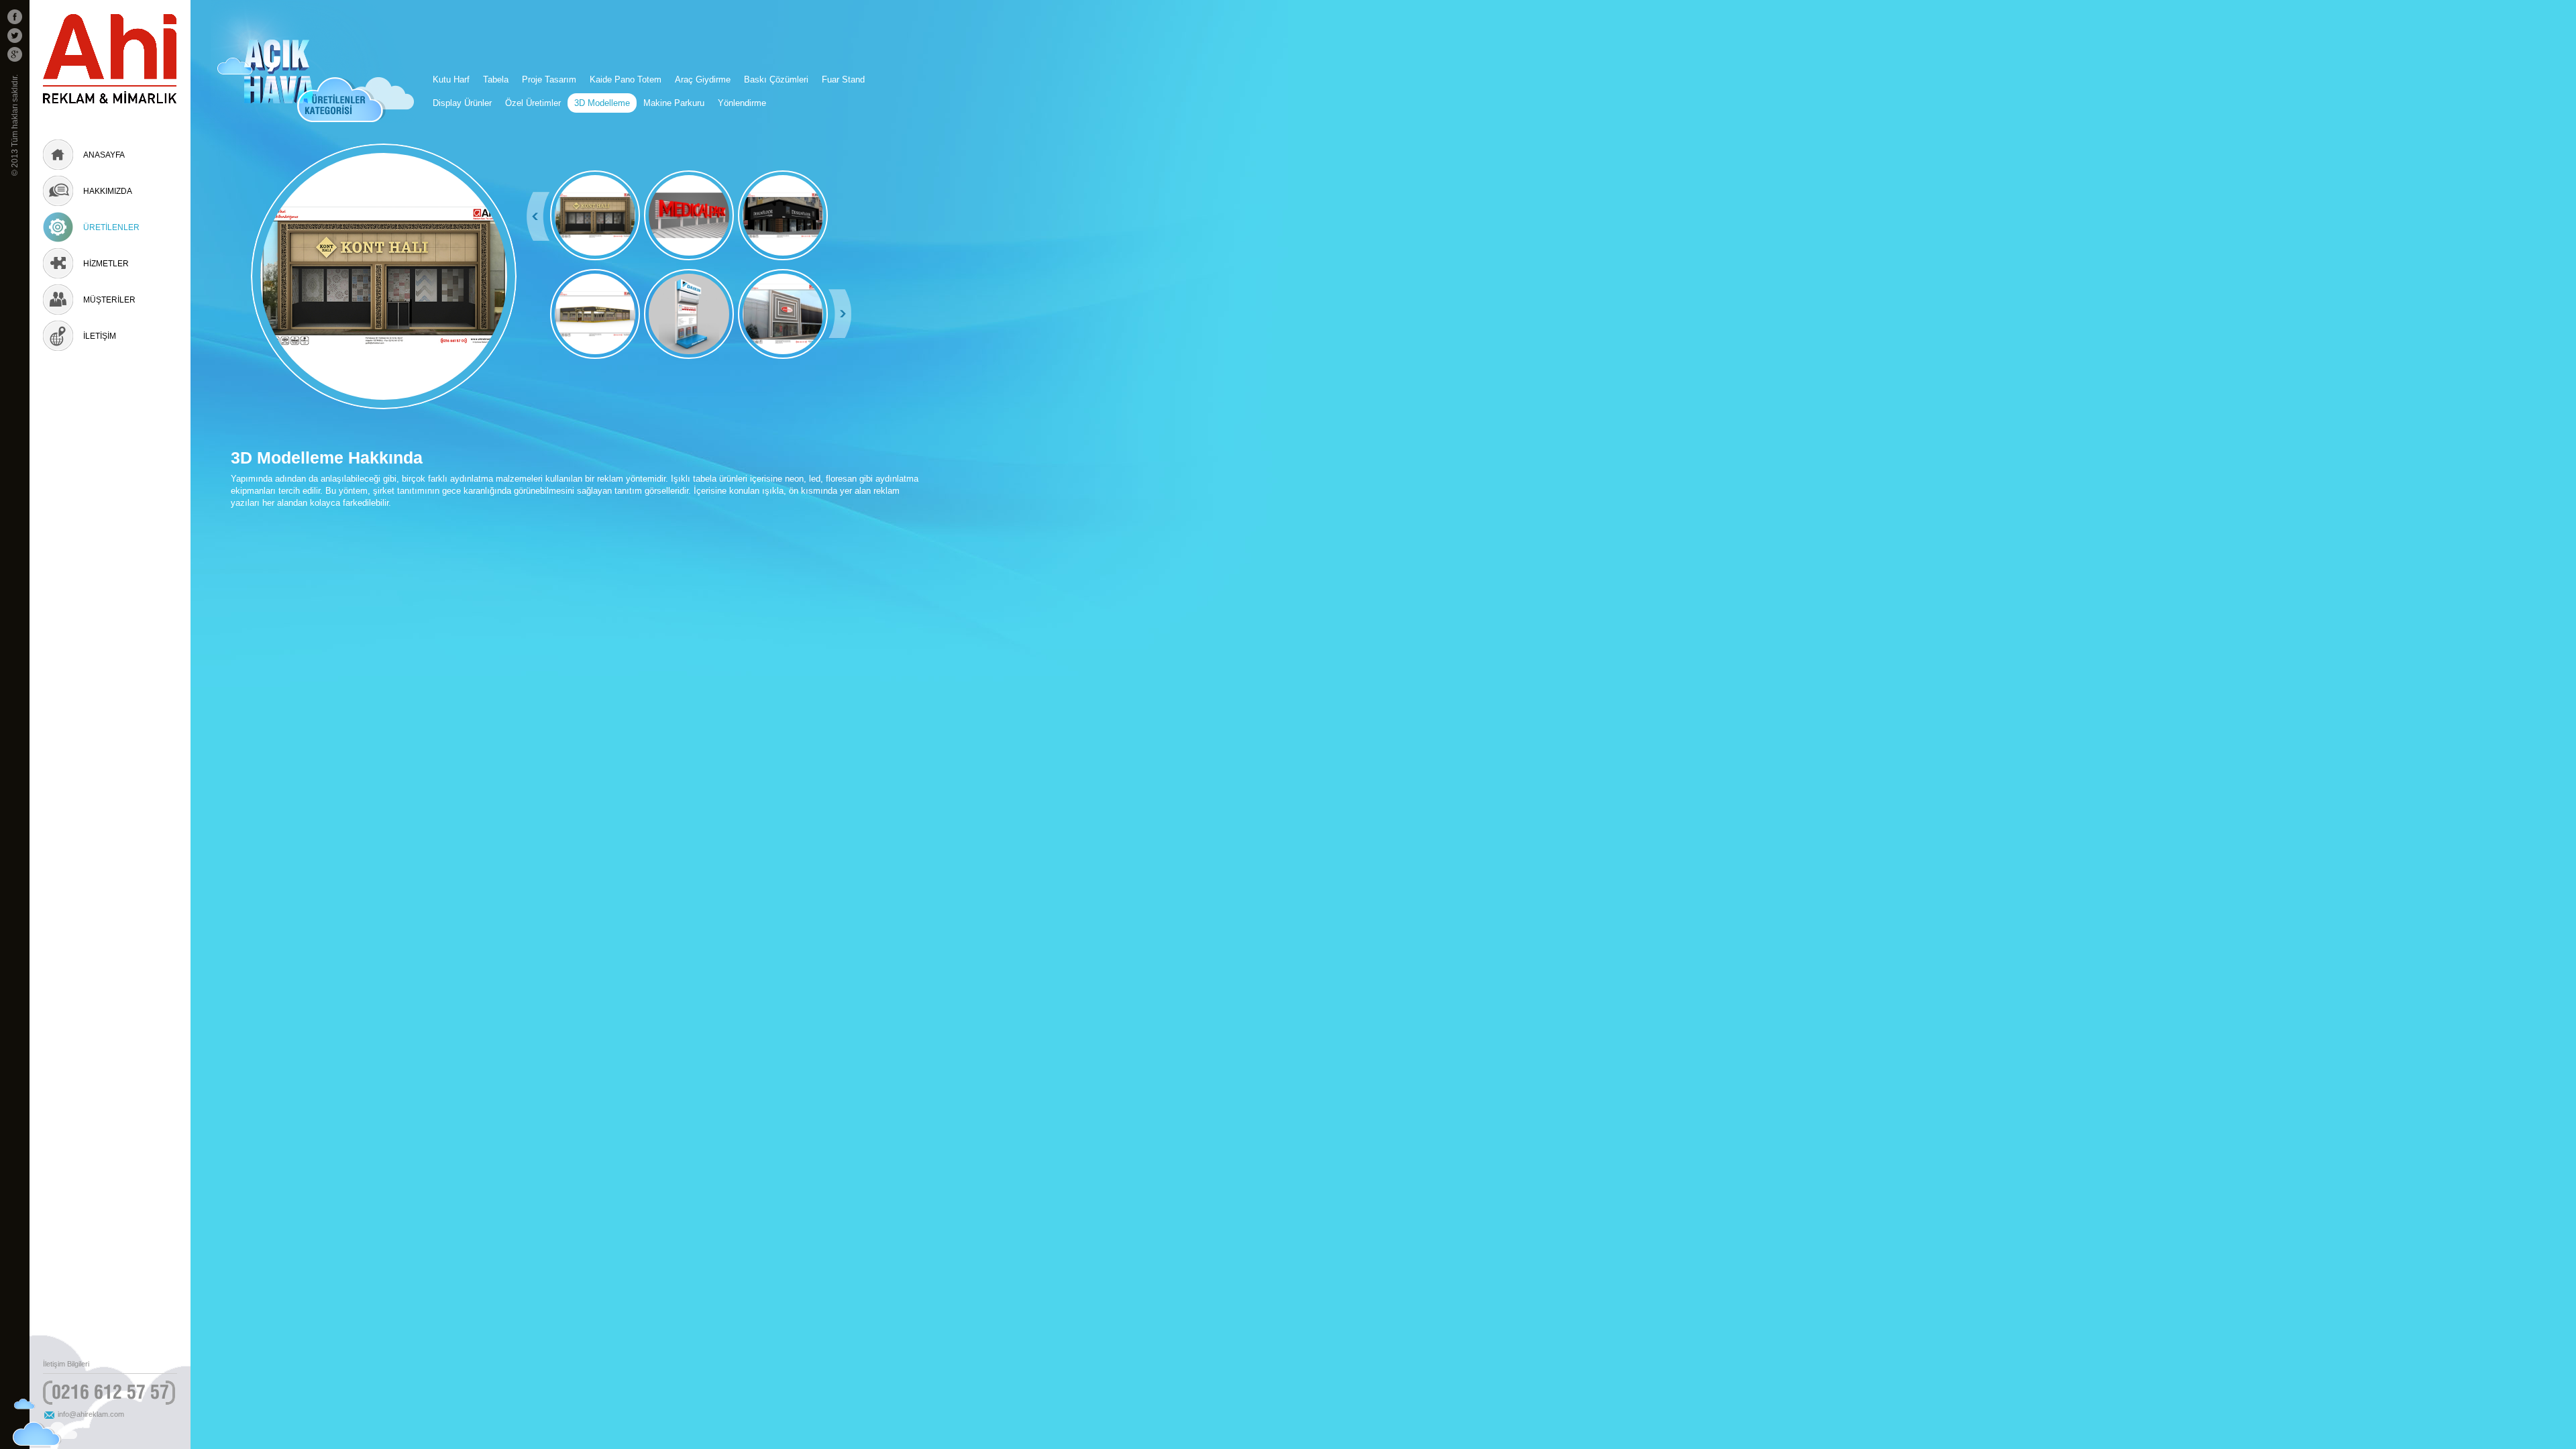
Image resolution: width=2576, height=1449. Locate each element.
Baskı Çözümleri (776, 79)
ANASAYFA (104, 155)
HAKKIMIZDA (108, 191)
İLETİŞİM (100, 336)
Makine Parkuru (674, 103)
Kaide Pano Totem (626, 79)
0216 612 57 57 (110, 1392)
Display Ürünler (462, 103)
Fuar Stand (843, 79)
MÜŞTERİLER (109, 300)
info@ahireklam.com (91, 1414)
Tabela (496, 79)
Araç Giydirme (703, 79)
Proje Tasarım (549, 79)
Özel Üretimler (533, 103)
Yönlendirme (742, 103)
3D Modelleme (602, 103)
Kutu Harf (451, 79)
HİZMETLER (106, 264)
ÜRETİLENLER (111, 227)
